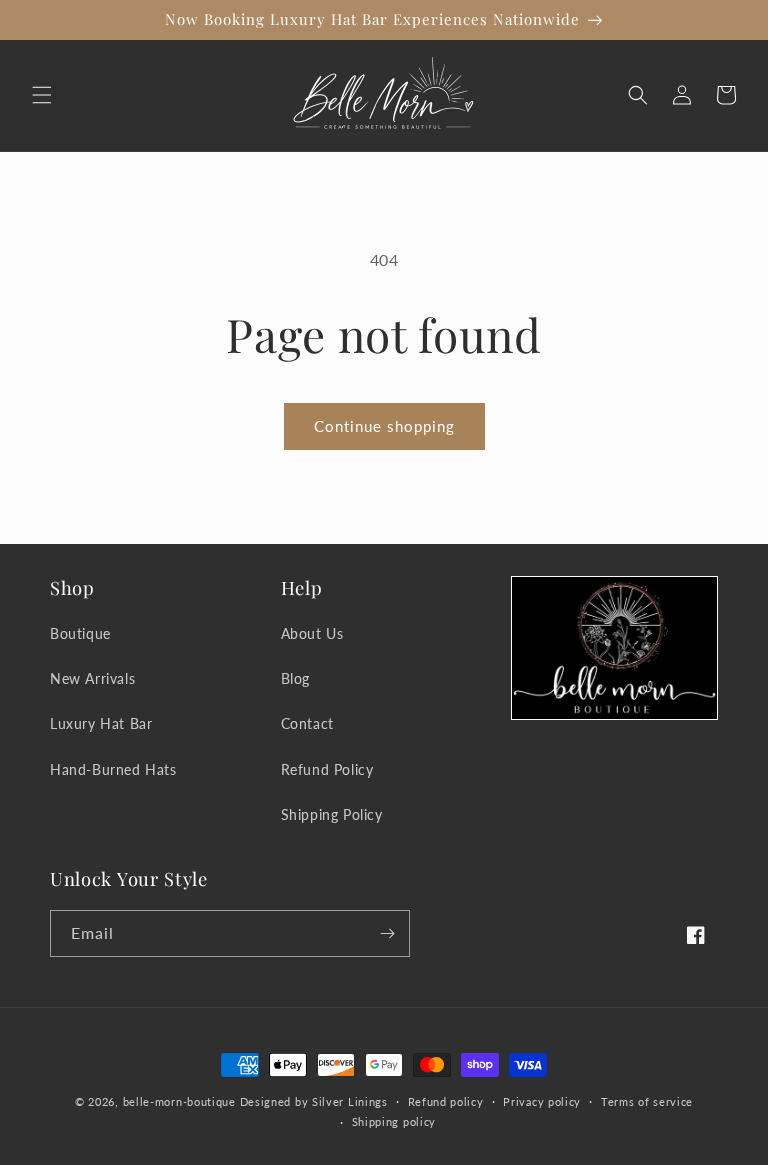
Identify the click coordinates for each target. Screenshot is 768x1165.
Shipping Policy (332, 814)
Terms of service (647, 1101)
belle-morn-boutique (179, 1101)
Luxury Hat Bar (101, 723)
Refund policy (446, 1101)
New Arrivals (92, 678)
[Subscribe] (387, 933)
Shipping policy (394, 1121)
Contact (307, 723)
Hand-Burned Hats (113, 769)
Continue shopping (384, 426)
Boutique (80, 633)
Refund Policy (327, 769)
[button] (42, 95)
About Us (312, 633)
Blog (295, 678)
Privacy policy (542, 1101)
